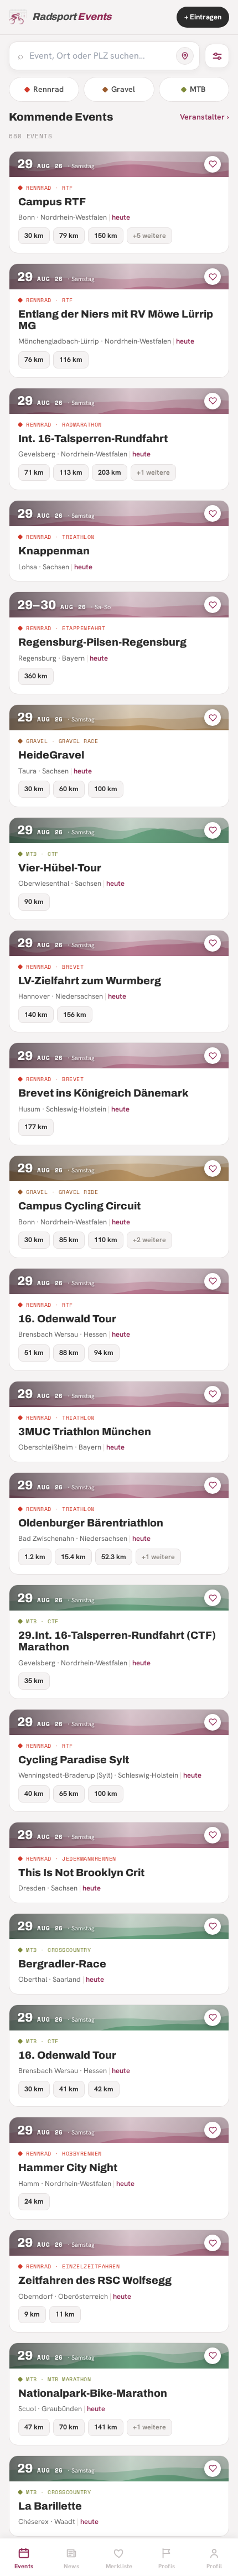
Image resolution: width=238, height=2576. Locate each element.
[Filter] (217, 56)
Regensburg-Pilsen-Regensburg (102, 642)
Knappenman (54, 551)
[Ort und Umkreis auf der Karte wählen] (185, 56)
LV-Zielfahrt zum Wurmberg (90, 981)
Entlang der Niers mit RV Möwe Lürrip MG (116, 320)
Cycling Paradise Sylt (74, 1760)
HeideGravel (51, 755)
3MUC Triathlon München (85, 1432)
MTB (198, 89)
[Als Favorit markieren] (213, 164)
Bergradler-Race (62, 1964)
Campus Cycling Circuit (79, 1206)
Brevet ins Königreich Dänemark (104, 1093)
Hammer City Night (68, 2167)
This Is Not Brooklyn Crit (81, 1873)
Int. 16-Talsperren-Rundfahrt (93, 438)
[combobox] (100, 56)
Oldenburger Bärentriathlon (91, 1523)
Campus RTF (52, 202)
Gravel (123, 89)
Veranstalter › (205, 117)
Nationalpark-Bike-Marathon (93, 2393)
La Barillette (50, 2506)
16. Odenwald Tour (67, 1319)
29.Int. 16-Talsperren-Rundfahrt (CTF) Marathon (117, 1641)
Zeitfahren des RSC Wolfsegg (95, 2280)
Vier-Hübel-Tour (60, 868)
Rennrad (48, 89)
